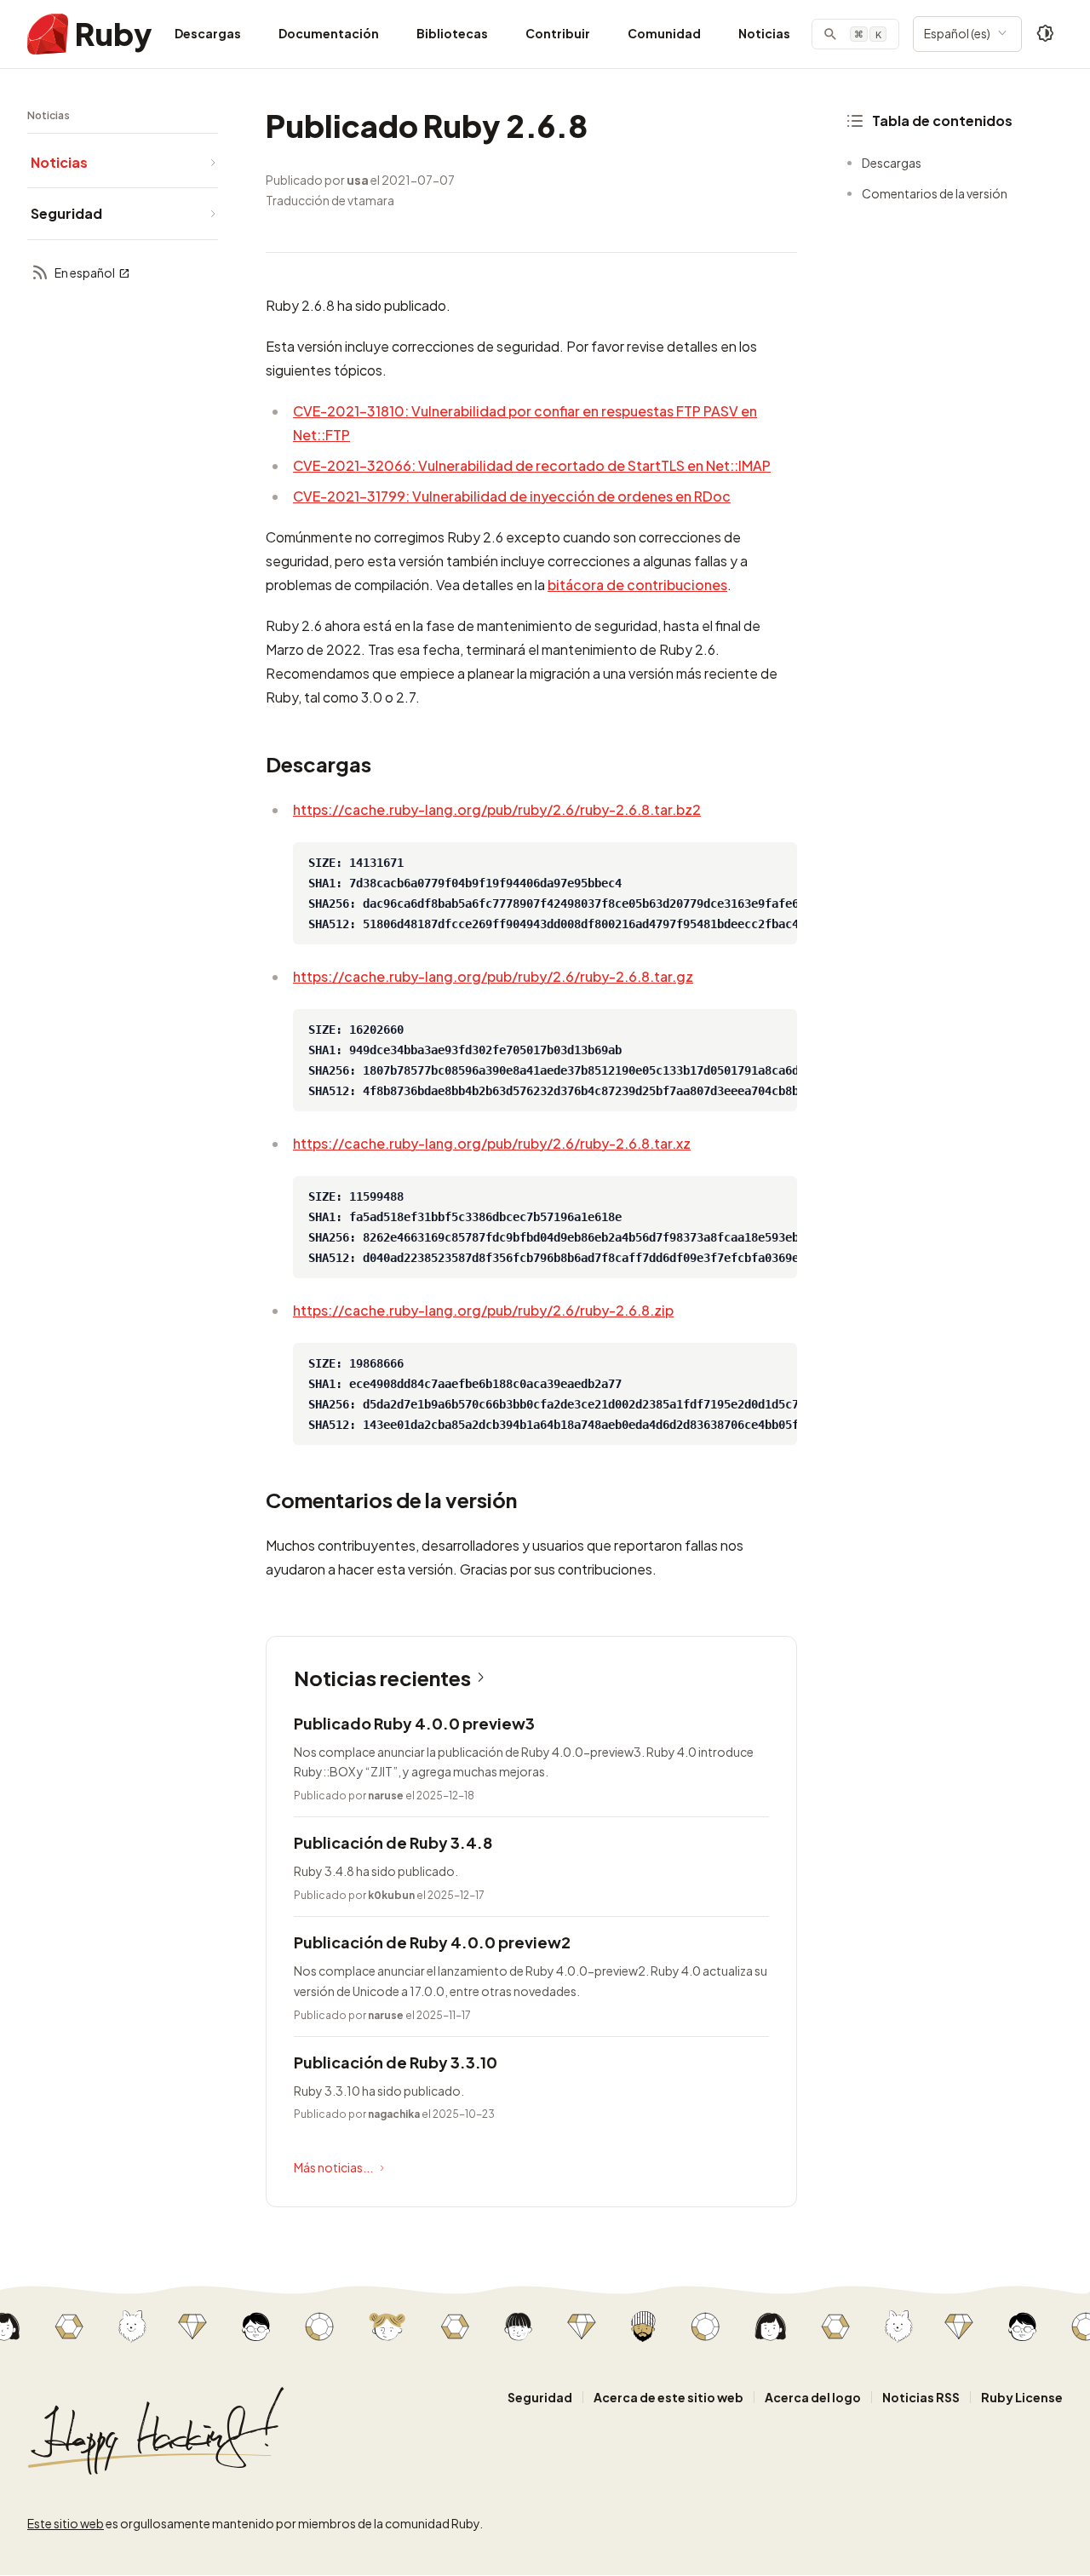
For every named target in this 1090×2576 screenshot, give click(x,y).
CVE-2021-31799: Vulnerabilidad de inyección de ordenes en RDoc (512, 496)
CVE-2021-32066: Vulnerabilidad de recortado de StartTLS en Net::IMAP (532, 465)
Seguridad (540, 2397)
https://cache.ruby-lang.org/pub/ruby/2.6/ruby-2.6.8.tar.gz (493, 976)
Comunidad (664, 33)
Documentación (329, 33)
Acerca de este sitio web (668, 2397)
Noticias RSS (921, 2397)
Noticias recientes (382, 1678)
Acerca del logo (813, 2397)
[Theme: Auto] (1046, 34)
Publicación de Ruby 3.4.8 (393, 1842)
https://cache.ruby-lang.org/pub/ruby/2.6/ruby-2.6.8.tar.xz (492, 1143)
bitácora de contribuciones (637, 585)
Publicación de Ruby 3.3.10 (396, 2062)
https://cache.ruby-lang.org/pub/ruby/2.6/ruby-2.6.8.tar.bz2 (497, 809)
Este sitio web (66, 2523)
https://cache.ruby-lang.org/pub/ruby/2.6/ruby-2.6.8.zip (483, 1310)
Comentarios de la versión (935, 193)
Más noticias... (333, 2167)
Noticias (764, 33)
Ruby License (1022, 2397)
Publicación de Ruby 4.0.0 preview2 (432, 1942)
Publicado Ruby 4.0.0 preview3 (414, 1723)
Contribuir (558, 33)
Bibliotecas (452, 33)
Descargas (208, 33)
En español (85, 273)
